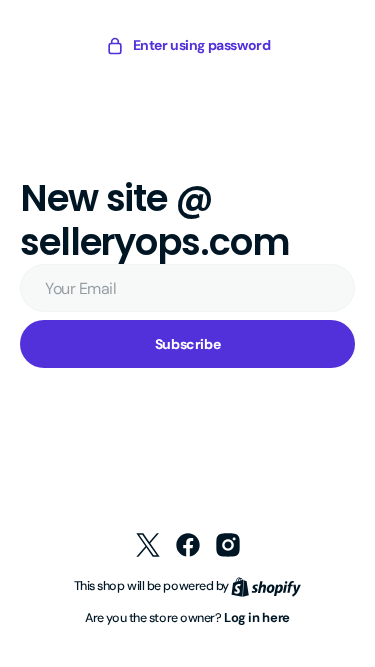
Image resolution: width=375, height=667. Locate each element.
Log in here (250, 617)
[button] (180, 46)
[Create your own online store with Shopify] (259, 585)
